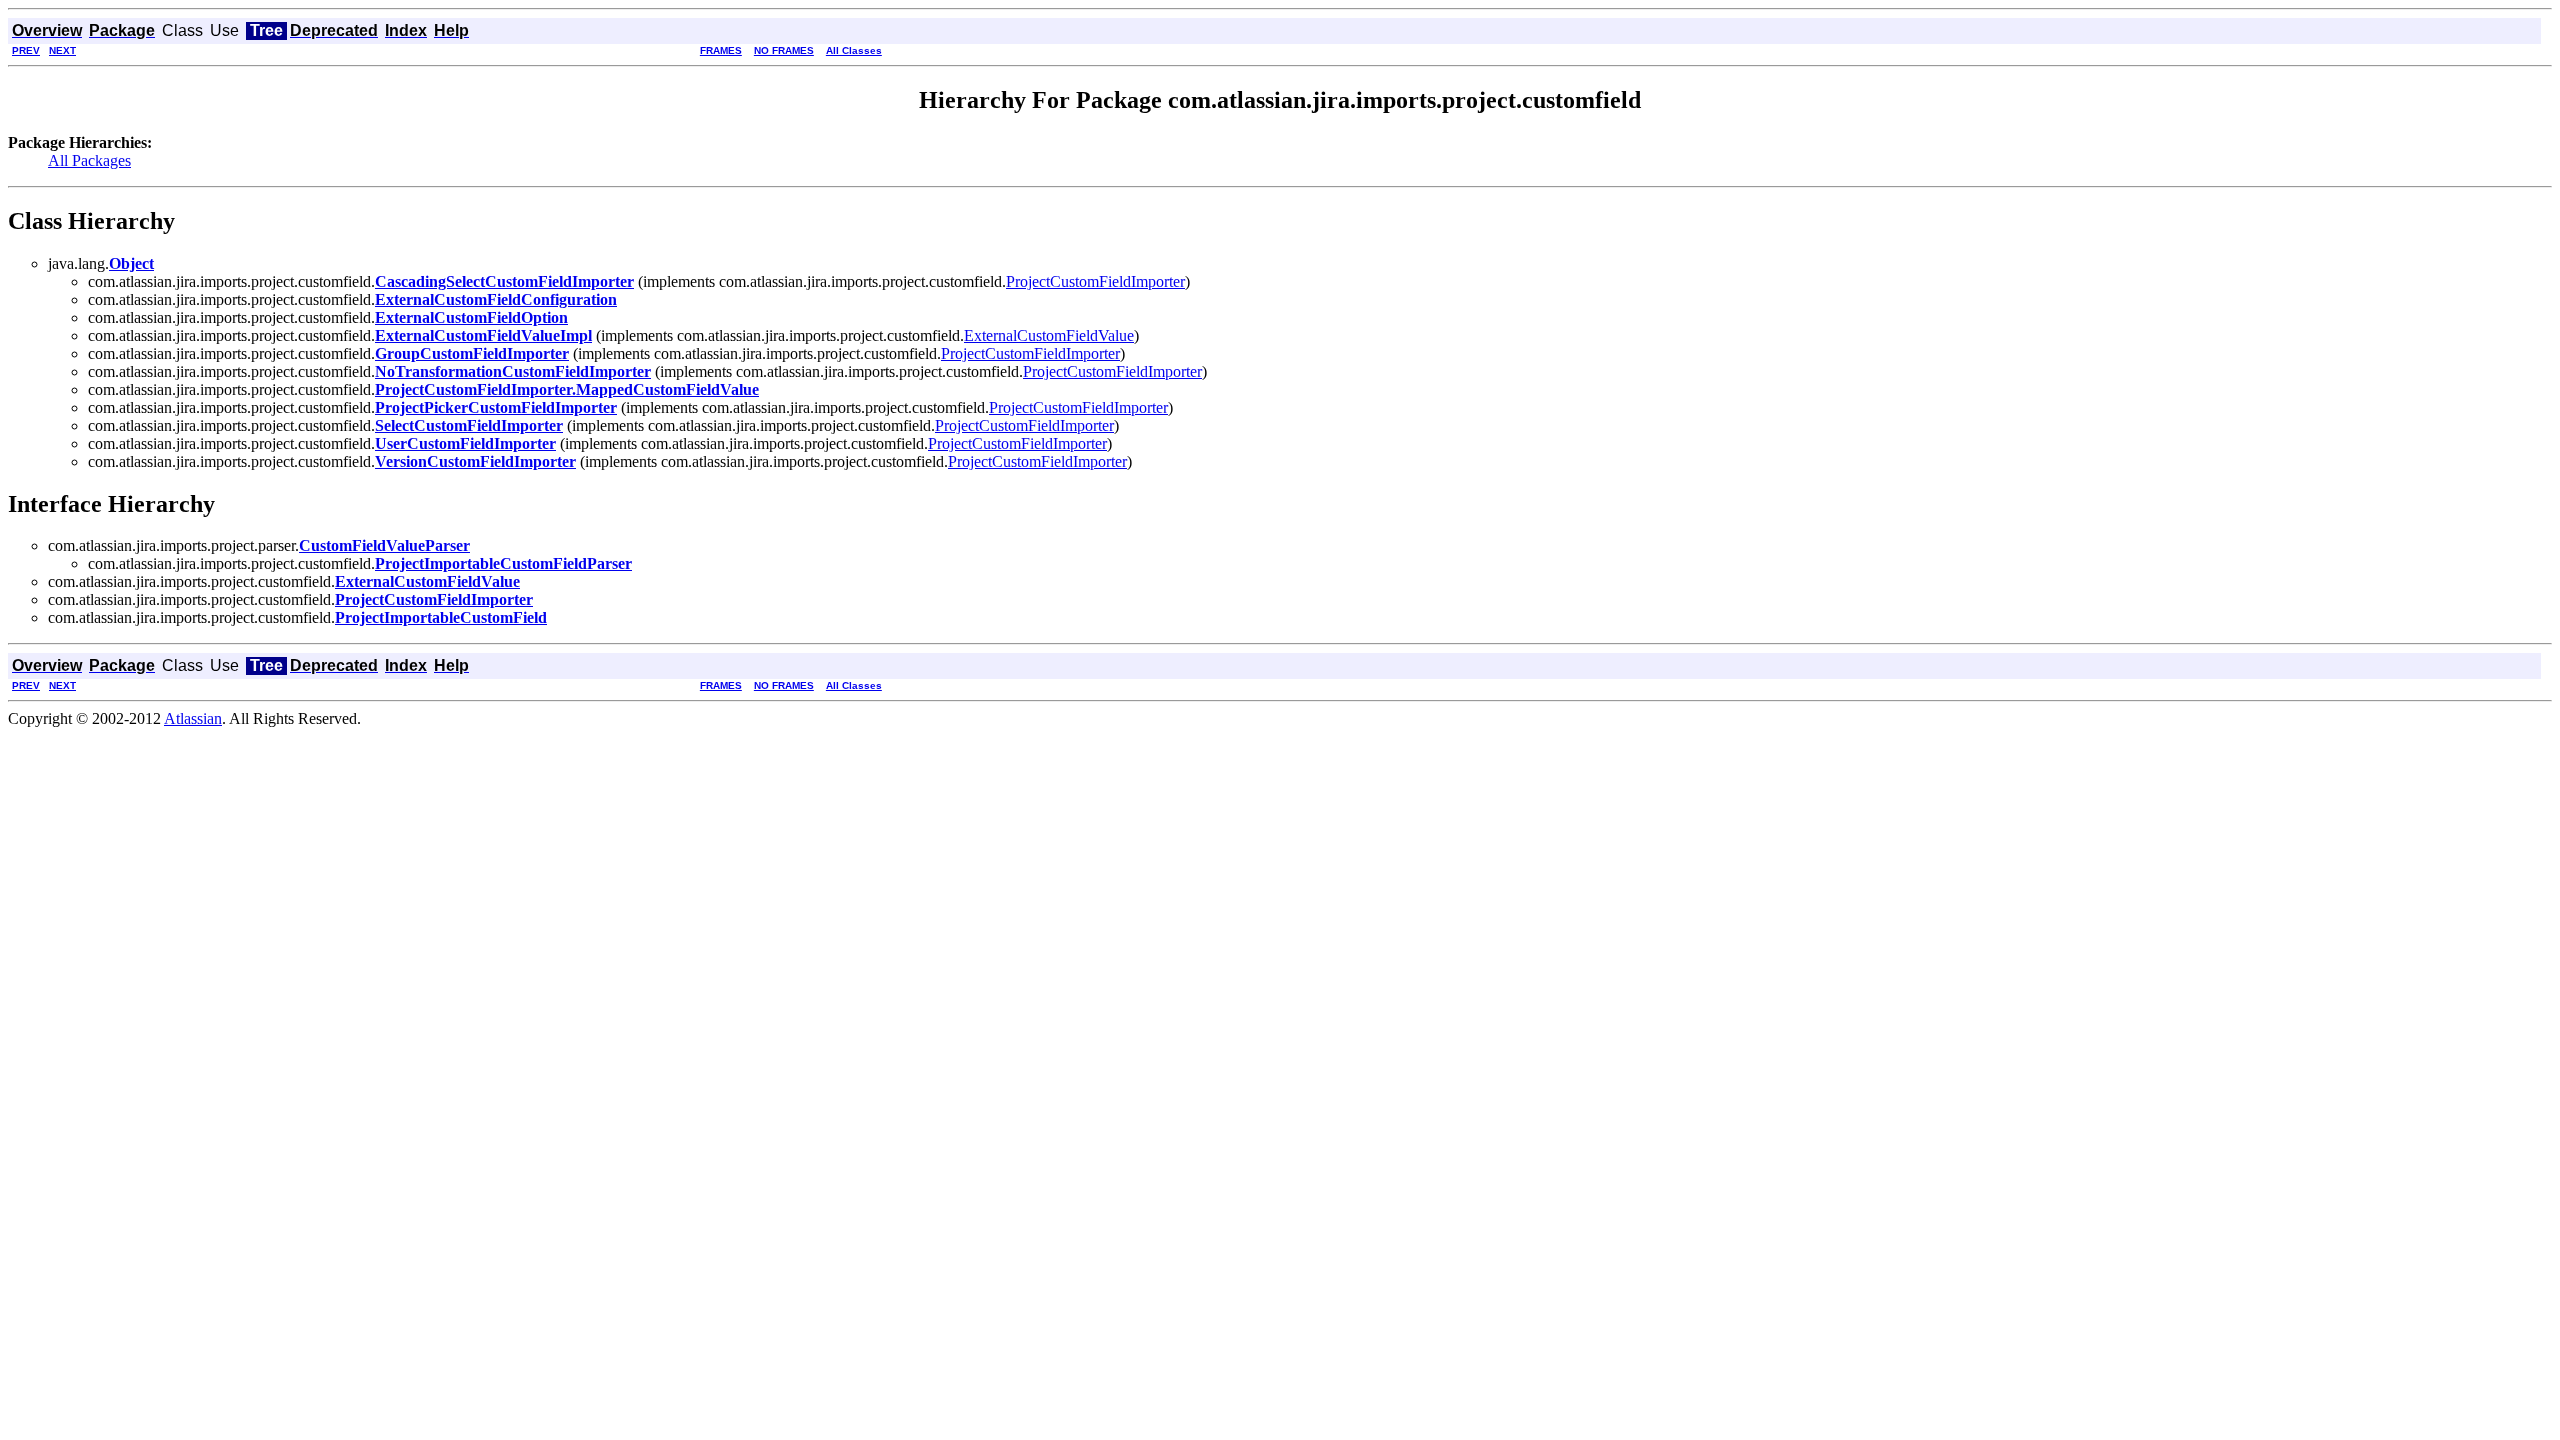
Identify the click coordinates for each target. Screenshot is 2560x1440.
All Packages (89, 160)
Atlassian (193, 718)
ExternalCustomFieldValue (1049, 335)
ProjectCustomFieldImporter (1095, 281)
